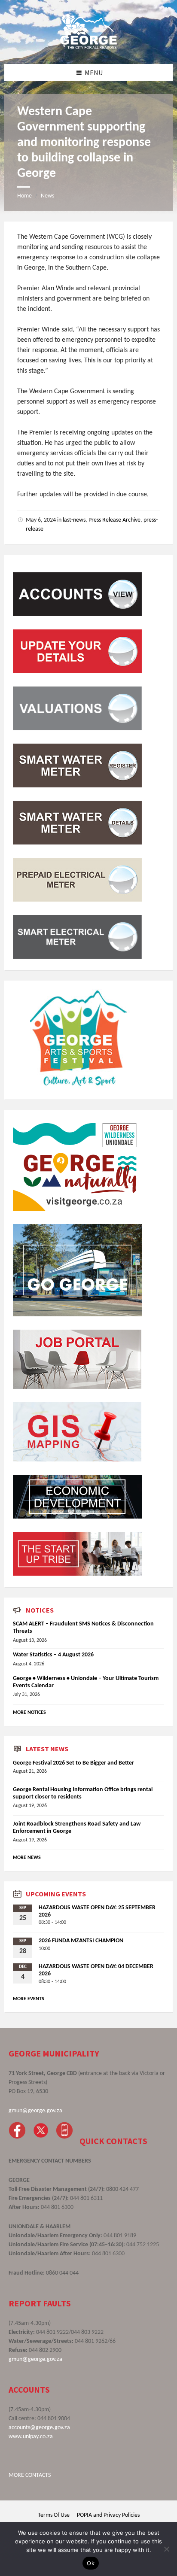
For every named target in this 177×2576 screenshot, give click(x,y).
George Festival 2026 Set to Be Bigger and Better (73, 1763)
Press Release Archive (114, 520)
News (47, 196)
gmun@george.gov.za (35, 2111)
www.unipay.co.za (31, 2437)
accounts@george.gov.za (39, 2428)
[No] (166, 2549)
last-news (74, 520)
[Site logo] (88, 47)
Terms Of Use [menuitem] (54, 2515)
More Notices (29, 1713)
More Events (29, 1999)
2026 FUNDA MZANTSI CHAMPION (81, 1941)
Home (24, 196)
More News (27, 1858)
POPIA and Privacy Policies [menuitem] (108, 2515)
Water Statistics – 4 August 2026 (53, 1655)
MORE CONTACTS (30, 2475)
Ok (91, 2563)
